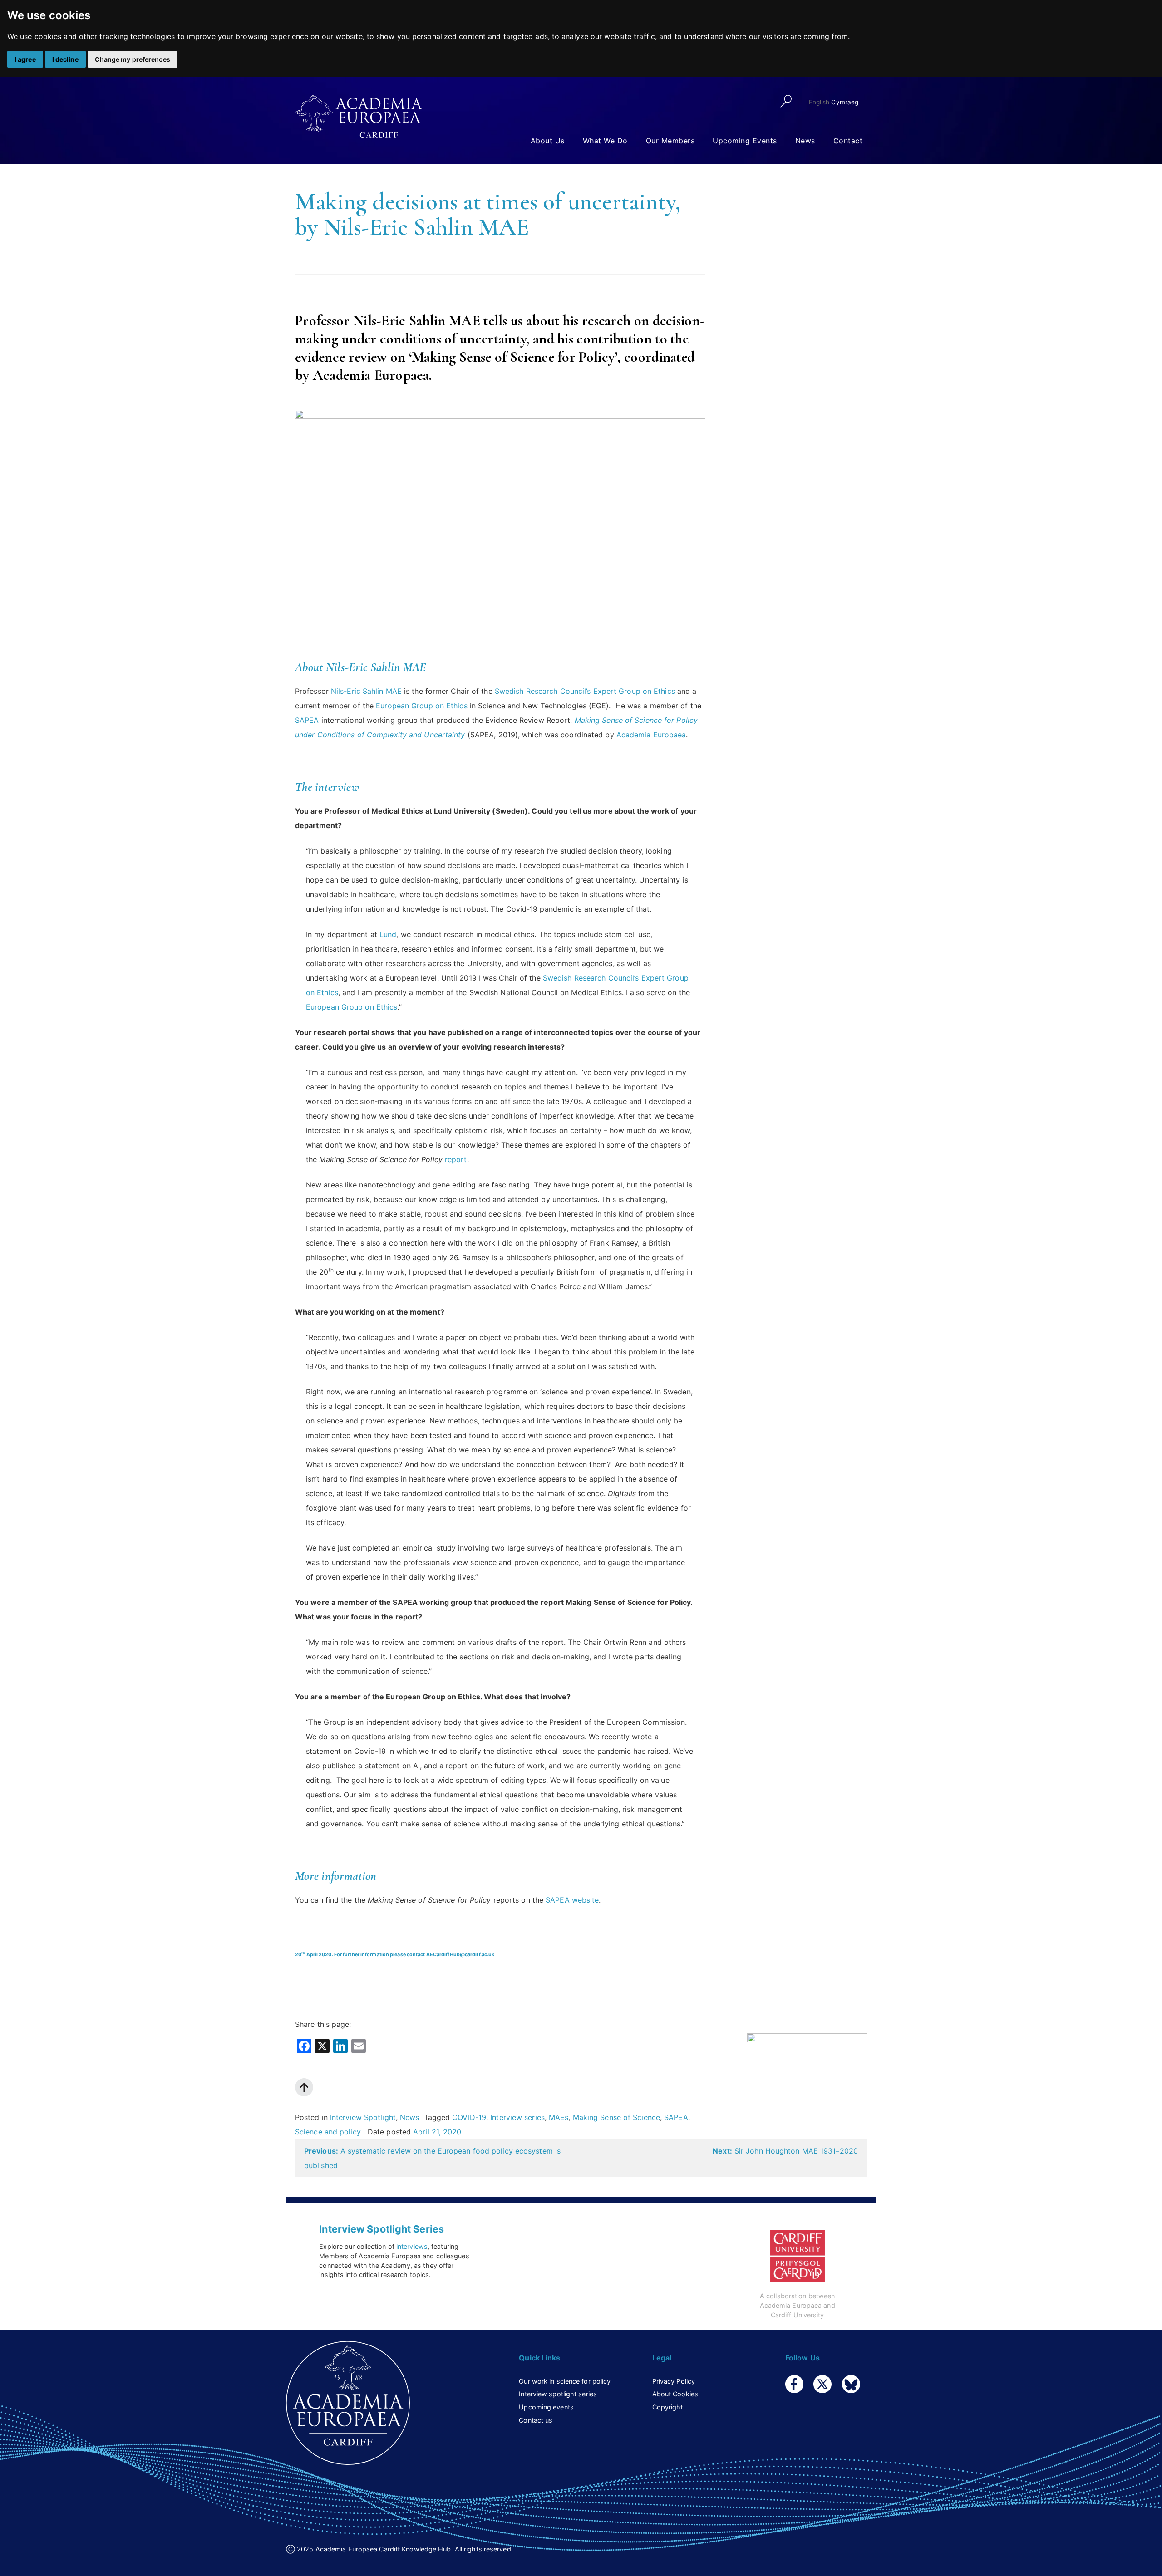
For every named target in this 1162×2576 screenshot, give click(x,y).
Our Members (670, 141)
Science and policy (328, 2132)
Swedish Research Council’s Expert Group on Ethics (585, 691)
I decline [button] (65, 59)
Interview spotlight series (558, 2394)
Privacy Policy (674, 2381)
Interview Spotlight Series (382, 2229)
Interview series (517, 2117)
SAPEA (307, 720)
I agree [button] (25, 59)
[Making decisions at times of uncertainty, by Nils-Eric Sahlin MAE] (807, 2067)
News (805, 141)
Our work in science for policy (565, 2381)
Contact (848, 141)
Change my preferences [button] (133, 59)
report (456, 1159)
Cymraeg (845, 102)
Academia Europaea (651, 735)
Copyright (668, 2407)
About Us (548, 141)
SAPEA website (572, 1900)
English (819, 102)
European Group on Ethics (421, 706)
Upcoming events (546, 2407)
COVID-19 (469, 2117)
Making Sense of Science (616, 2117)
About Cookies (675, 2394)
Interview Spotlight (363, 2117)
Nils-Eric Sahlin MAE (366, 691)
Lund (388, 934)
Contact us (536, 2420)
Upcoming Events (745, 141)
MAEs (559, 2117)
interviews (412, 2246)
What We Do (605, 141)
